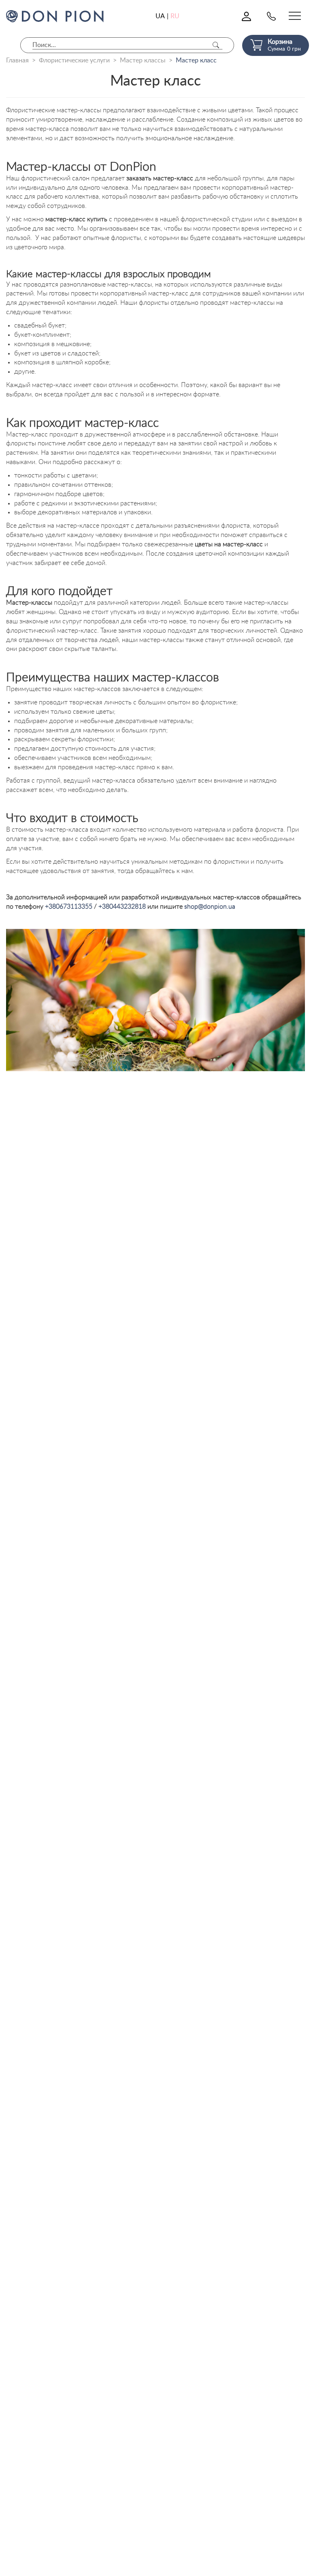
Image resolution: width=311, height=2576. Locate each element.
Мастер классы (143, 60)
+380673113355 (69, 907)
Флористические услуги (74, 60)
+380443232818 (122, 907)
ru (175, 16)
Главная (17, 60)
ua (160, 16)
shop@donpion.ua (210, 907)
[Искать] (216, 45)
